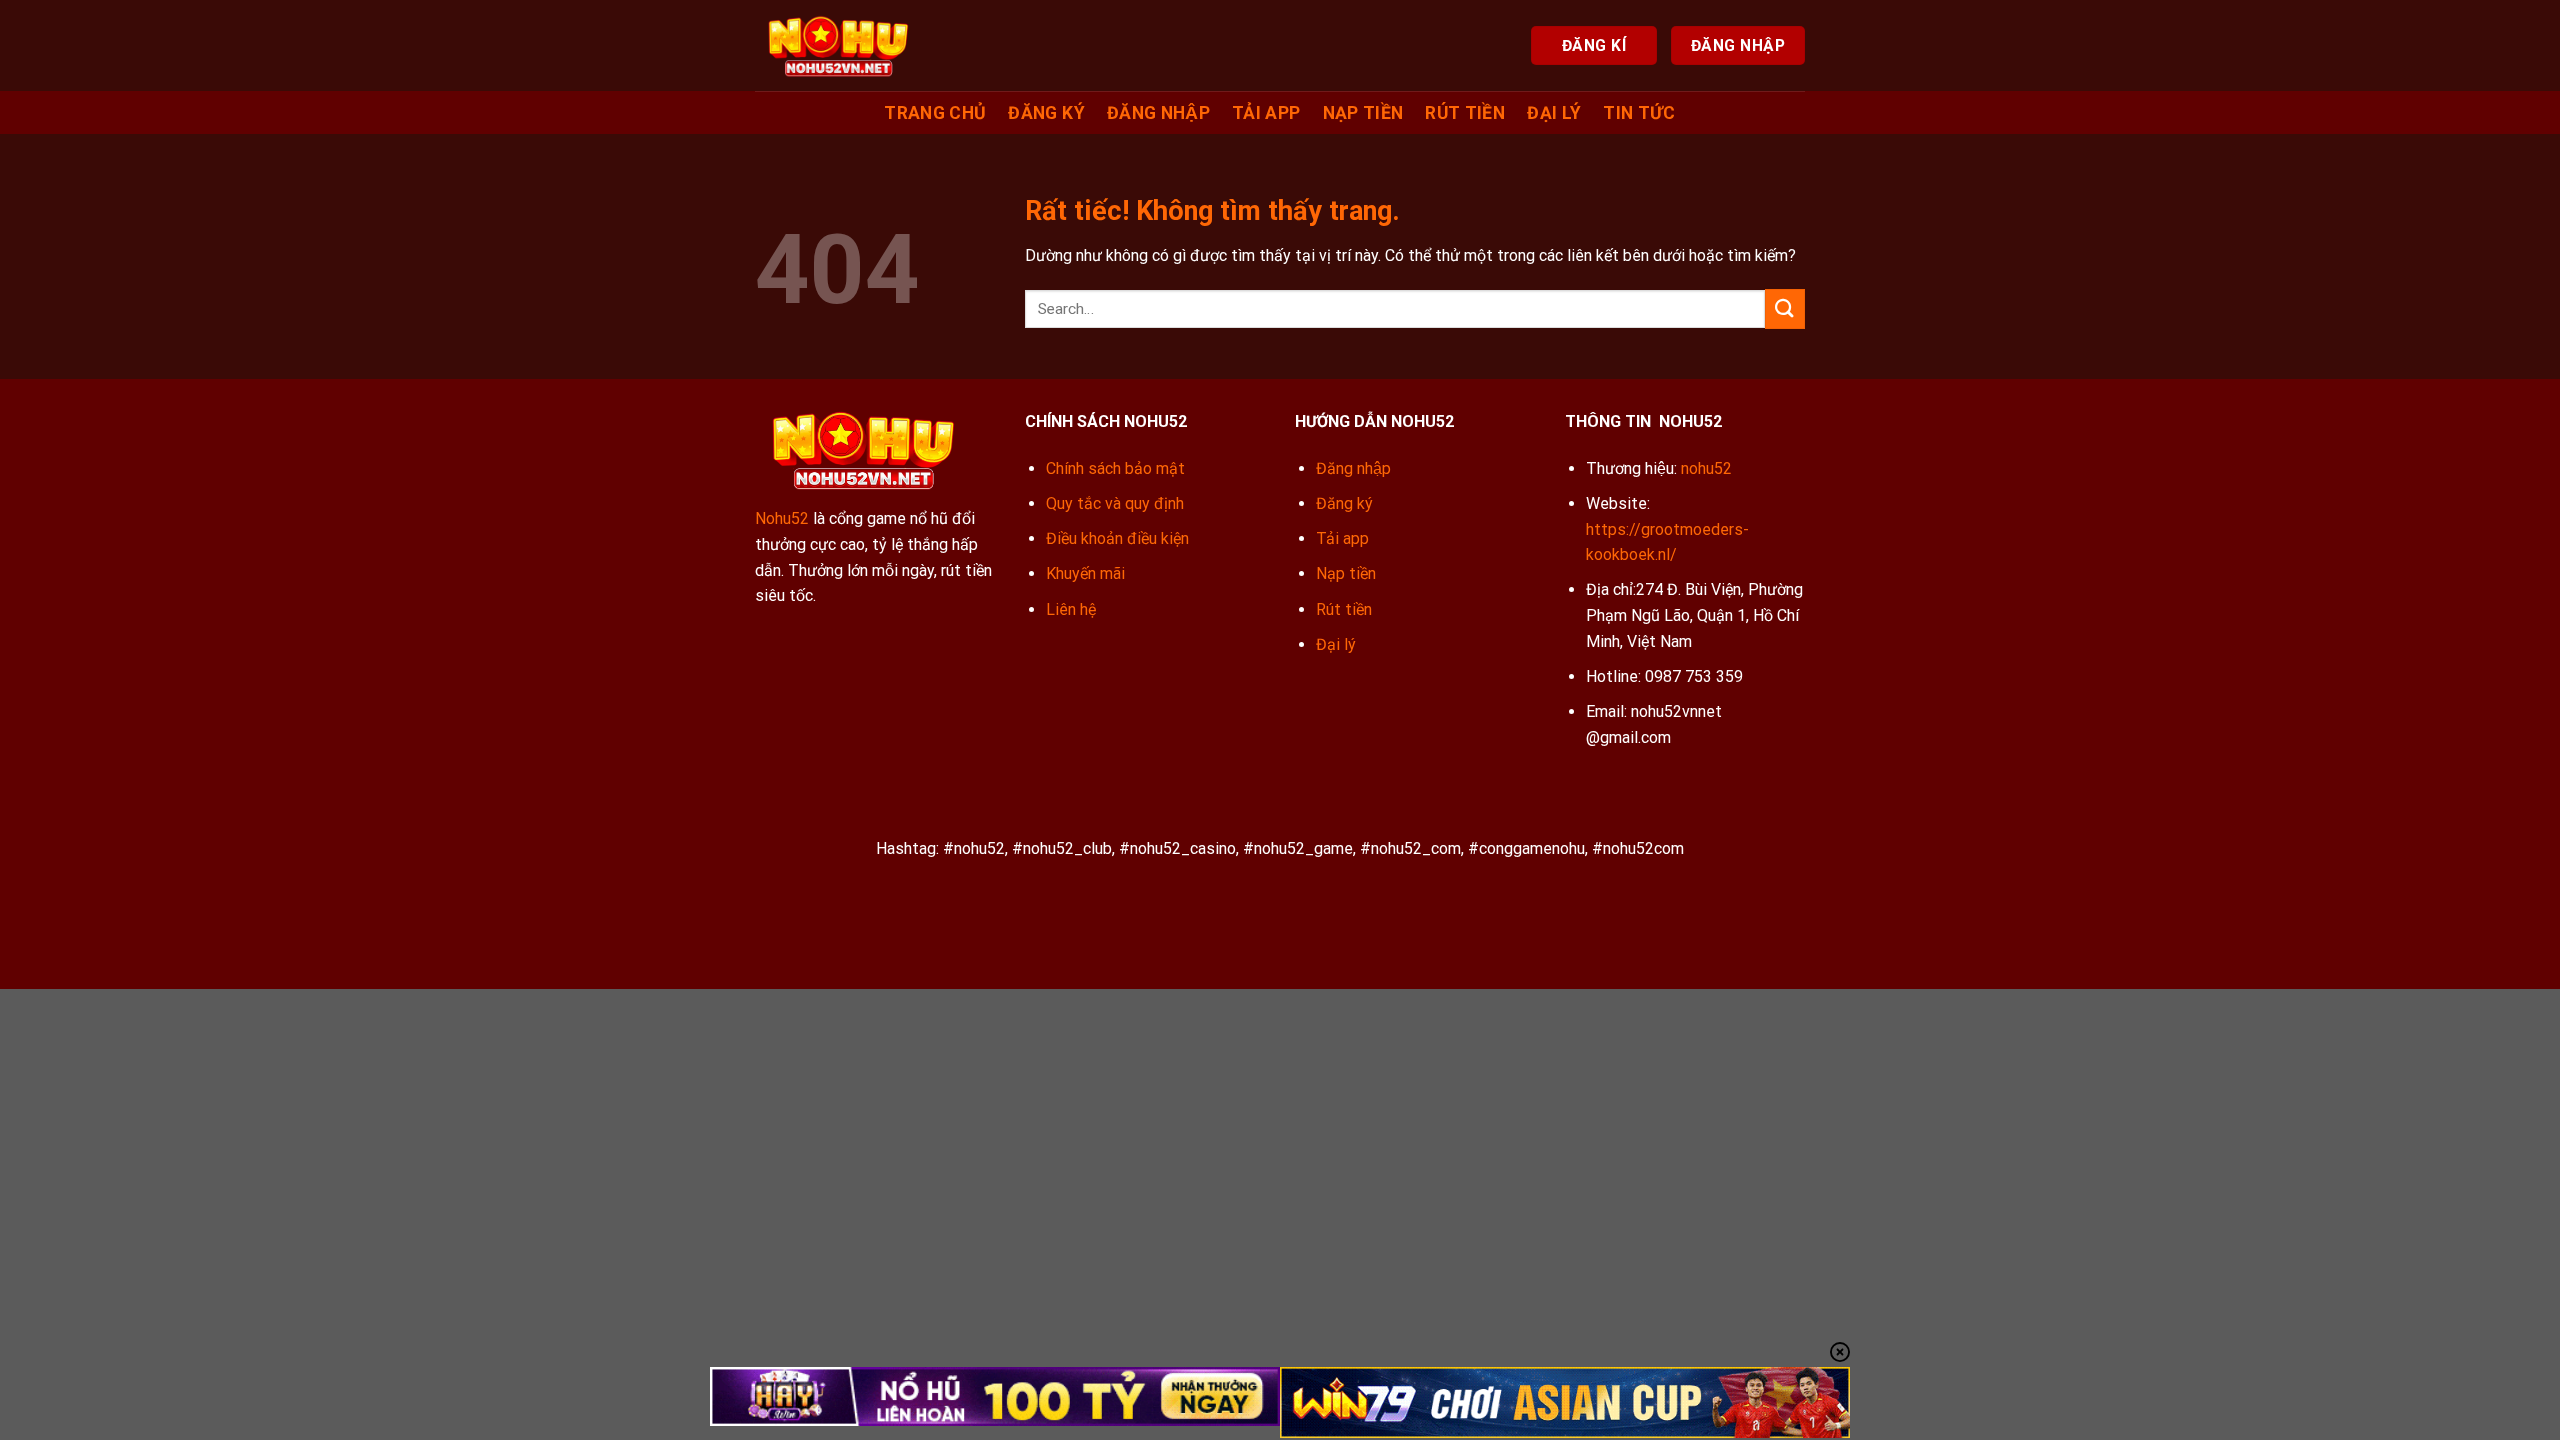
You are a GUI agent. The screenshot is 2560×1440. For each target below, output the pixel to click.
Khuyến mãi (1085, 573)
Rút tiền (1465, 113)
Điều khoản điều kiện (1117, 538)
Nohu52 (782, 518)
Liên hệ (1071, 609)
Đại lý (1554, 113)
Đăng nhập (1158, 113)
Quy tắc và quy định (1115, 503)
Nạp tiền (1363, 113)
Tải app (1266, 113)
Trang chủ (935, 113)
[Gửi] (1785, 308)
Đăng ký (1046, 113)
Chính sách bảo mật (1115, 468)
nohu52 (1706, 468)
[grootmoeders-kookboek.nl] (838, 45)
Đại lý (1336, 644)
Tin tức (1639, 113)
